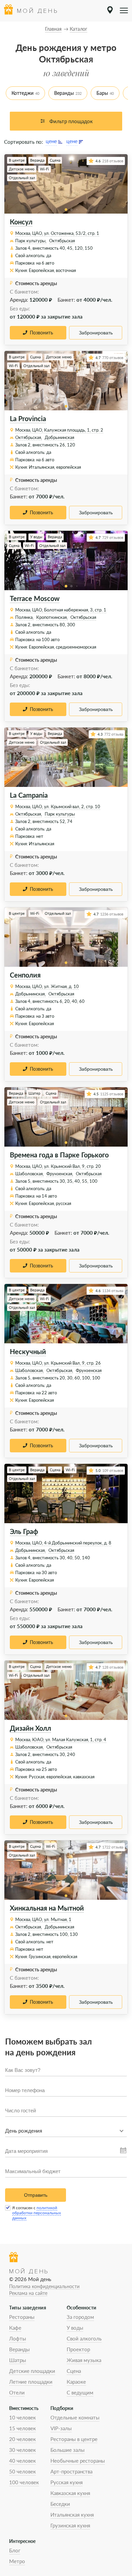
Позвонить (41, 333)
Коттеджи (23, 93)
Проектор (78, 2349)
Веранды (64, 93)
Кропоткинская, (52, 617)
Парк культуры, (31, 241)
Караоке (76, 2382)
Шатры (18, 2360)
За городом (80, 2317)
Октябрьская (62, 241)
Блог (15, 2550)
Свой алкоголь (84, 2338)
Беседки (60, 2504)
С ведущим (80, 2392)
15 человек (23, 2428)
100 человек (24, 2482)
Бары (102, 93)
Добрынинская (59, 437)
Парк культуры (60, 814)
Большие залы (68, 2450)
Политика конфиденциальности (44, 2286)
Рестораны (22, 2317)
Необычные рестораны (78, 2461)
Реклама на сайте (28, 2293)
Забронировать (96, 333)
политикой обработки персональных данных (37, 2213)
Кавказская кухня (70, 2493)
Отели (17, 2392)
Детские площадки (32, 2371)
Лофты (18, 2338)
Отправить (36, 2195)
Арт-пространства (71, 2471)
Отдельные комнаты (75, 2417)
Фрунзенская (89, 1370)
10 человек (23, 2417)
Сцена (74, 2371)
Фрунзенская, (60, 1174)
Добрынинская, (30, 994)
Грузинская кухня (70, 2525)
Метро (17, 2561)
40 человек (23, 2461)
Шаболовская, (29, 1174)
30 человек (23, 2450)
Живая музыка (84, 2360)
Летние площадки (31, 2382)
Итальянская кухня (72, 2515)
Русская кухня (67, 2482)
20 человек (23, 2439)
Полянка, (24, 617)
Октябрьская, (29, 437)
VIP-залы (61, 2428)
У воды (75, 2328)
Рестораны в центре (74, 2439)
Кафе (15, 2328)
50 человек (23, 2471)
